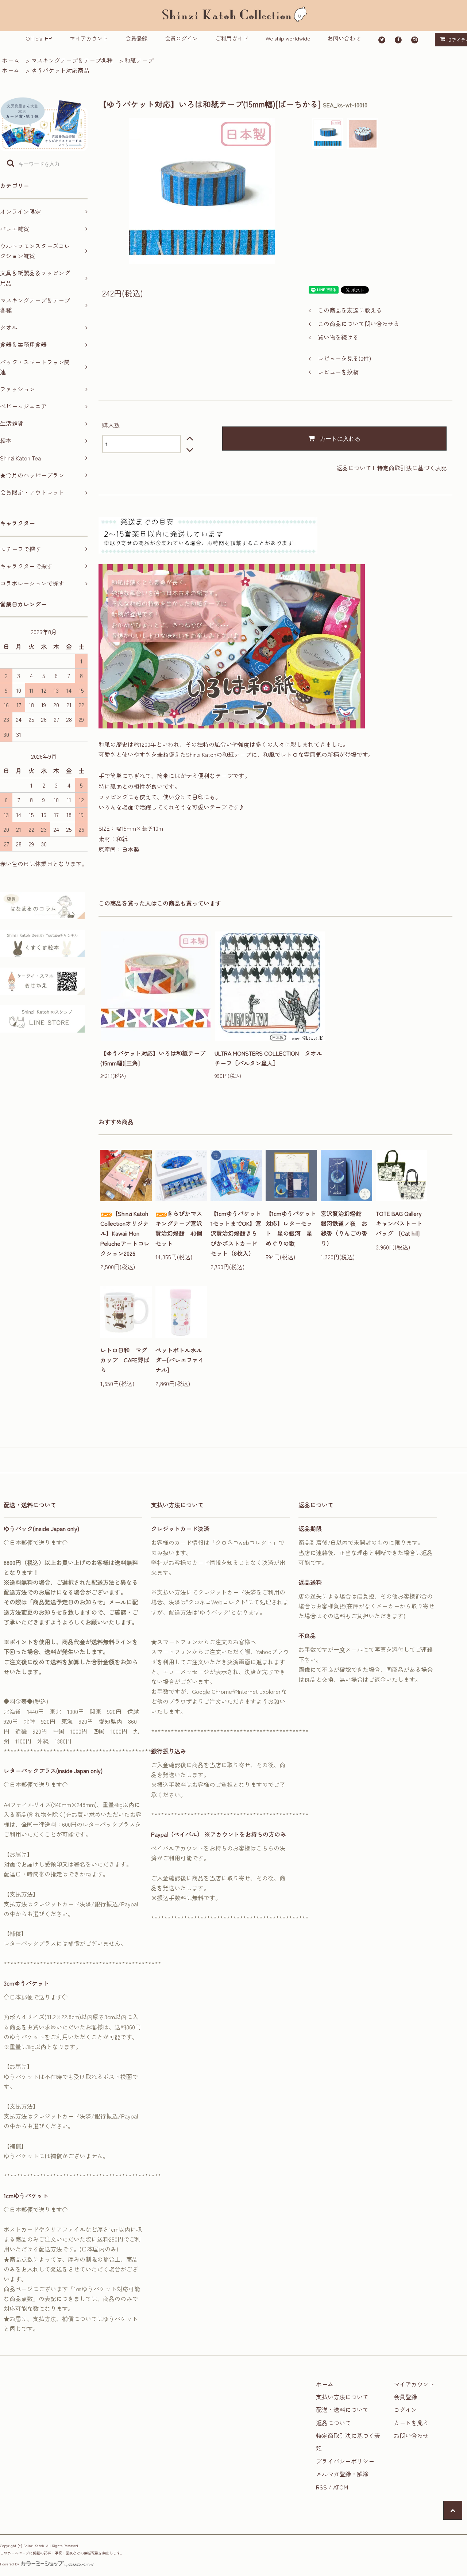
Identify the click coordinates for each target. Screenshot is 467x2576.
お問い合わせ (344, 38)
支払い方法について (342, 2397)
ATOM (341, 2487)
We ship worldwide (288, 38)
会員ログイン (181, 38)
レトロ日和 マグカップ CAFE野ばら (125, 1360)
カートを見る (411, 2423)
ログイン (405, 2410)
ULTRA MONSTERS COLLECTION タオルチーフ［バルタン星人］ (268, 1058)
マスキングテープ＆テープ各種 (72, 60)
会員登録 (136, 38)
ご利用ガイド (232, 38)
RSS (321, 2487)
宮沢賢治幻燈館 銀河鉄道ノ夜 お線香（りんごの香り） (344, 1228)
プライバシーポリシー (345, 2461)
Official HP (39, 38)
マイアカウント (89, 38)
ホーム (11, 60)
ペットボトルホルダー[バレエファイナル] (180, 1360)
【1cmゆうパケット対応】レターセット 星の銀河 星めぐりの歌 (291, 1228)
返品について (354, 468)
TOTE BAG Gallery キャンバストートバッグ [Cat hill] (402, 1223)
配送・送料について (342, 2410)
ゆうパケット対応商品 (60, 70)
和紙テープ (139, 60)
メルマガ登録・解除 (342, 2474)
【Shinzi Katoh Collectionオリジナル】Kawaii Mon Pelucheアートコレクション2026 (125, 1233)
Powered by (9, 2564)
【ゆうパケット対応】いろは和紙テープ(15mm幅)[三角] (153, 1058)
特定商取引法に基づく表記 (412, 468)
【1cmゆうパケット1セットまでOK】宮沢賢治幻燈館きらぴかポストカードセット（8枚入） (236, 1233)
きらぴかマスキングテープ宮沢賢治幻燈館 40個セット (179, 1228)
